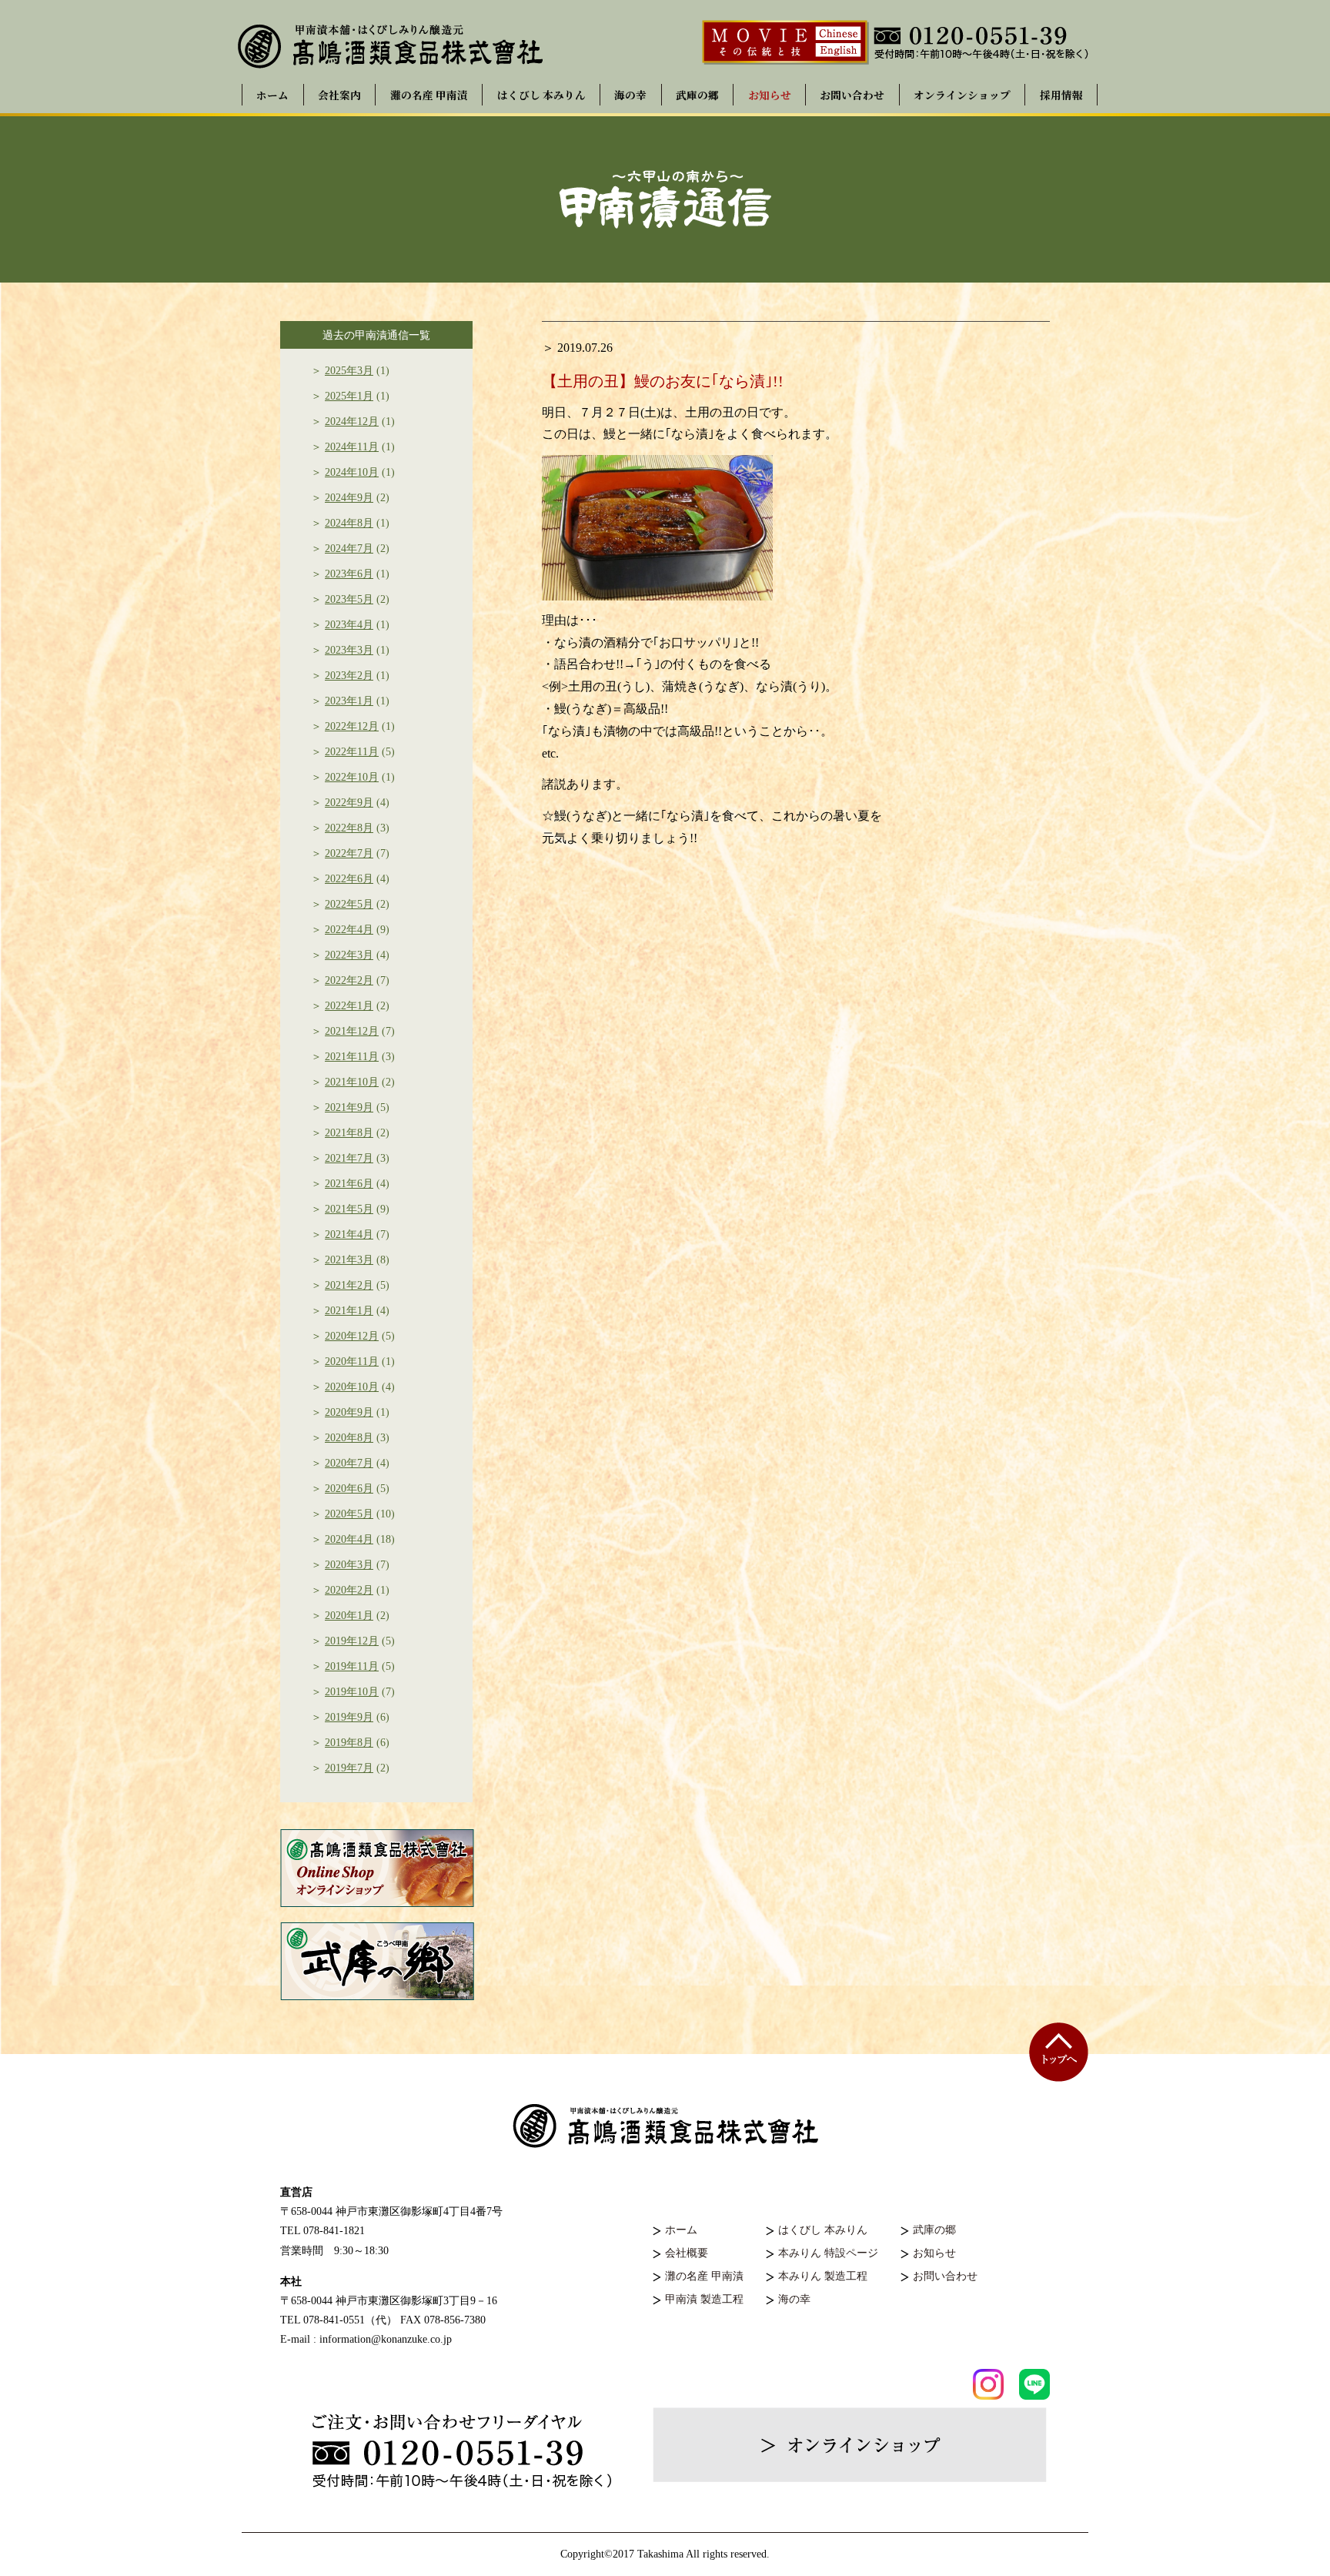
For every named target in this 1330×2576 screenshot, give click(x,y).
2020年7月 (349, 1463)
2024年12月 (352, 422)
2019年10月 (352, 1692)
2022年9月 (349, 803)
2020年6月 (349, 1489)
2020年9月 (349, 1412)
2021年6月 (349, 1184)
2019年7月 (349, 1768)
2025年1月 (349, 396)
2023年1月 (349, 701)
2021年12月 (352, 1031)
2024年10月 (352, 472)
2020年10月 (352, 1387)
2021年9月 (349, 1107)
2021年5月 (349, 1209)
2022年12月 (352, 726)
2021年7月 (349, 1158)
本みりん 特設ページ (828, 2253)
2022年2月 (349, 980)
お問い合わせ (852, 95)
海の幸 (630, 95)
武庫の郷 (697, 95)
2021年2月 (349, 1285)
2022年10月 (352, 777)
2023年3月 (349, 650)
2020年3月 (349, 1565)
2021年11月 (352, 1057)
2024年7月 (349, 549)
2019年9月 (349, 1717)
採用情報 (1061, 95)
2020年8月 (349, 1438)
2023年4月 (349, 625)
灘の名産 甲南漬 (429, 95)
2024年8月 (349, 523)
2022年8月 (349, 828)
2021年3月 (349, 1260)
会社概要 (687, 2253)
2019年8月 (349, 1743)
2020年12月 (352, 1336)
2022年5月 (349, 904)
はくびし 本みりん (541, 95)
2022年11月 (352, 752)
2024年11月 (352, 447)
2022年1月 (349, 1006)
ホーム (272, 95)
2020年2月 (349, 1590)
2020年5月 (349, 1514)
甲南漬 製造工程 (704, 2299)
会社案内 (339, 95)
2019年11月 (352, 1666)
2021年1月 (349, 1311)
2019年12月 (352, 1641)
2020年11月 (352, 1362)
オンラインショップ (962, 95)
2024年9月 (349, 498)
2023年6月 (349, 574)
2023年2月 (349, 676)
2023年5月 (349, 599)
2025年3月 (349, 371)
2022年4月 (349, 930)
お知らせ (770, 95)
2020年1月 (349, 1616)
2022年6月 (349, 879)
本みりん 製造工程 (823, 2276)
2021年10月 (352, 1082)
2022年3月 (349, 955)
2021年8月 (349, 1133)
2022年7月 (349, 853)
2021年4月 (349, 1234)
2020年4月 (349, 1539)
